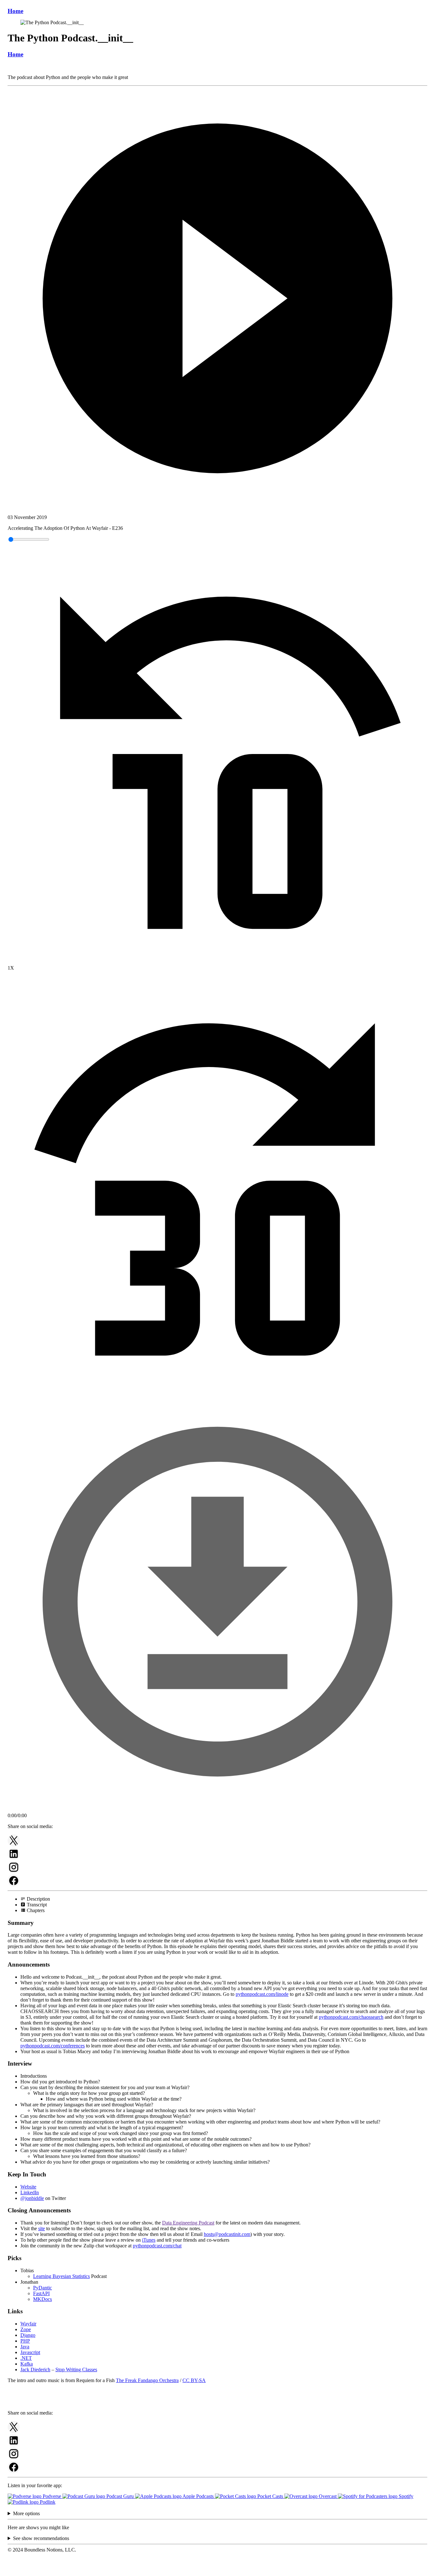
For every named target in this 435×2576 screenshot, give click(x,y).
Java (25, 2347)
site (42, 2228)
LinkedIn (30, 2192)
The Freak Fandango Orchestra (147, 2380)
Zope (26, 2329)
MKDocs (43, 2299)
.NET (26, 2358)
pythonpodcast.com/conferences (53, 2046)
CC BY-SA (194, 2380)
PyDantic (43, 2288)
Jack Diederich (35, 2370)
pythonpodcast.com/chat (157, 2246)
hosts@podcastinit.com (227, 2234)
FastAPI (41, 2293)
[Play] (217, 299)
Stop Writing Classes (76, 2370)
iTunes (149, 2240)
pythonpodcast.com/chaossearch (351, 2017)
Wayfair (28, 2324)
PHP (25, 2341)
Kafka (27, 2364)
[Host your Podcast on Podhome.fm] (217, 2570)
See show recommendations (41, 2538)
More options (26, 2513)
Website (28, 2187)
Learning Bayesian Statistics (61, 2276)
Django (28, 2335)
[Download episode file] (217, 1810)
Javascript (30, 2352)
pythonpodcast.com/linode (262, 1994)
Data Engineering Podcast (188, 2223)
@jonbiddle (32, 2198)
